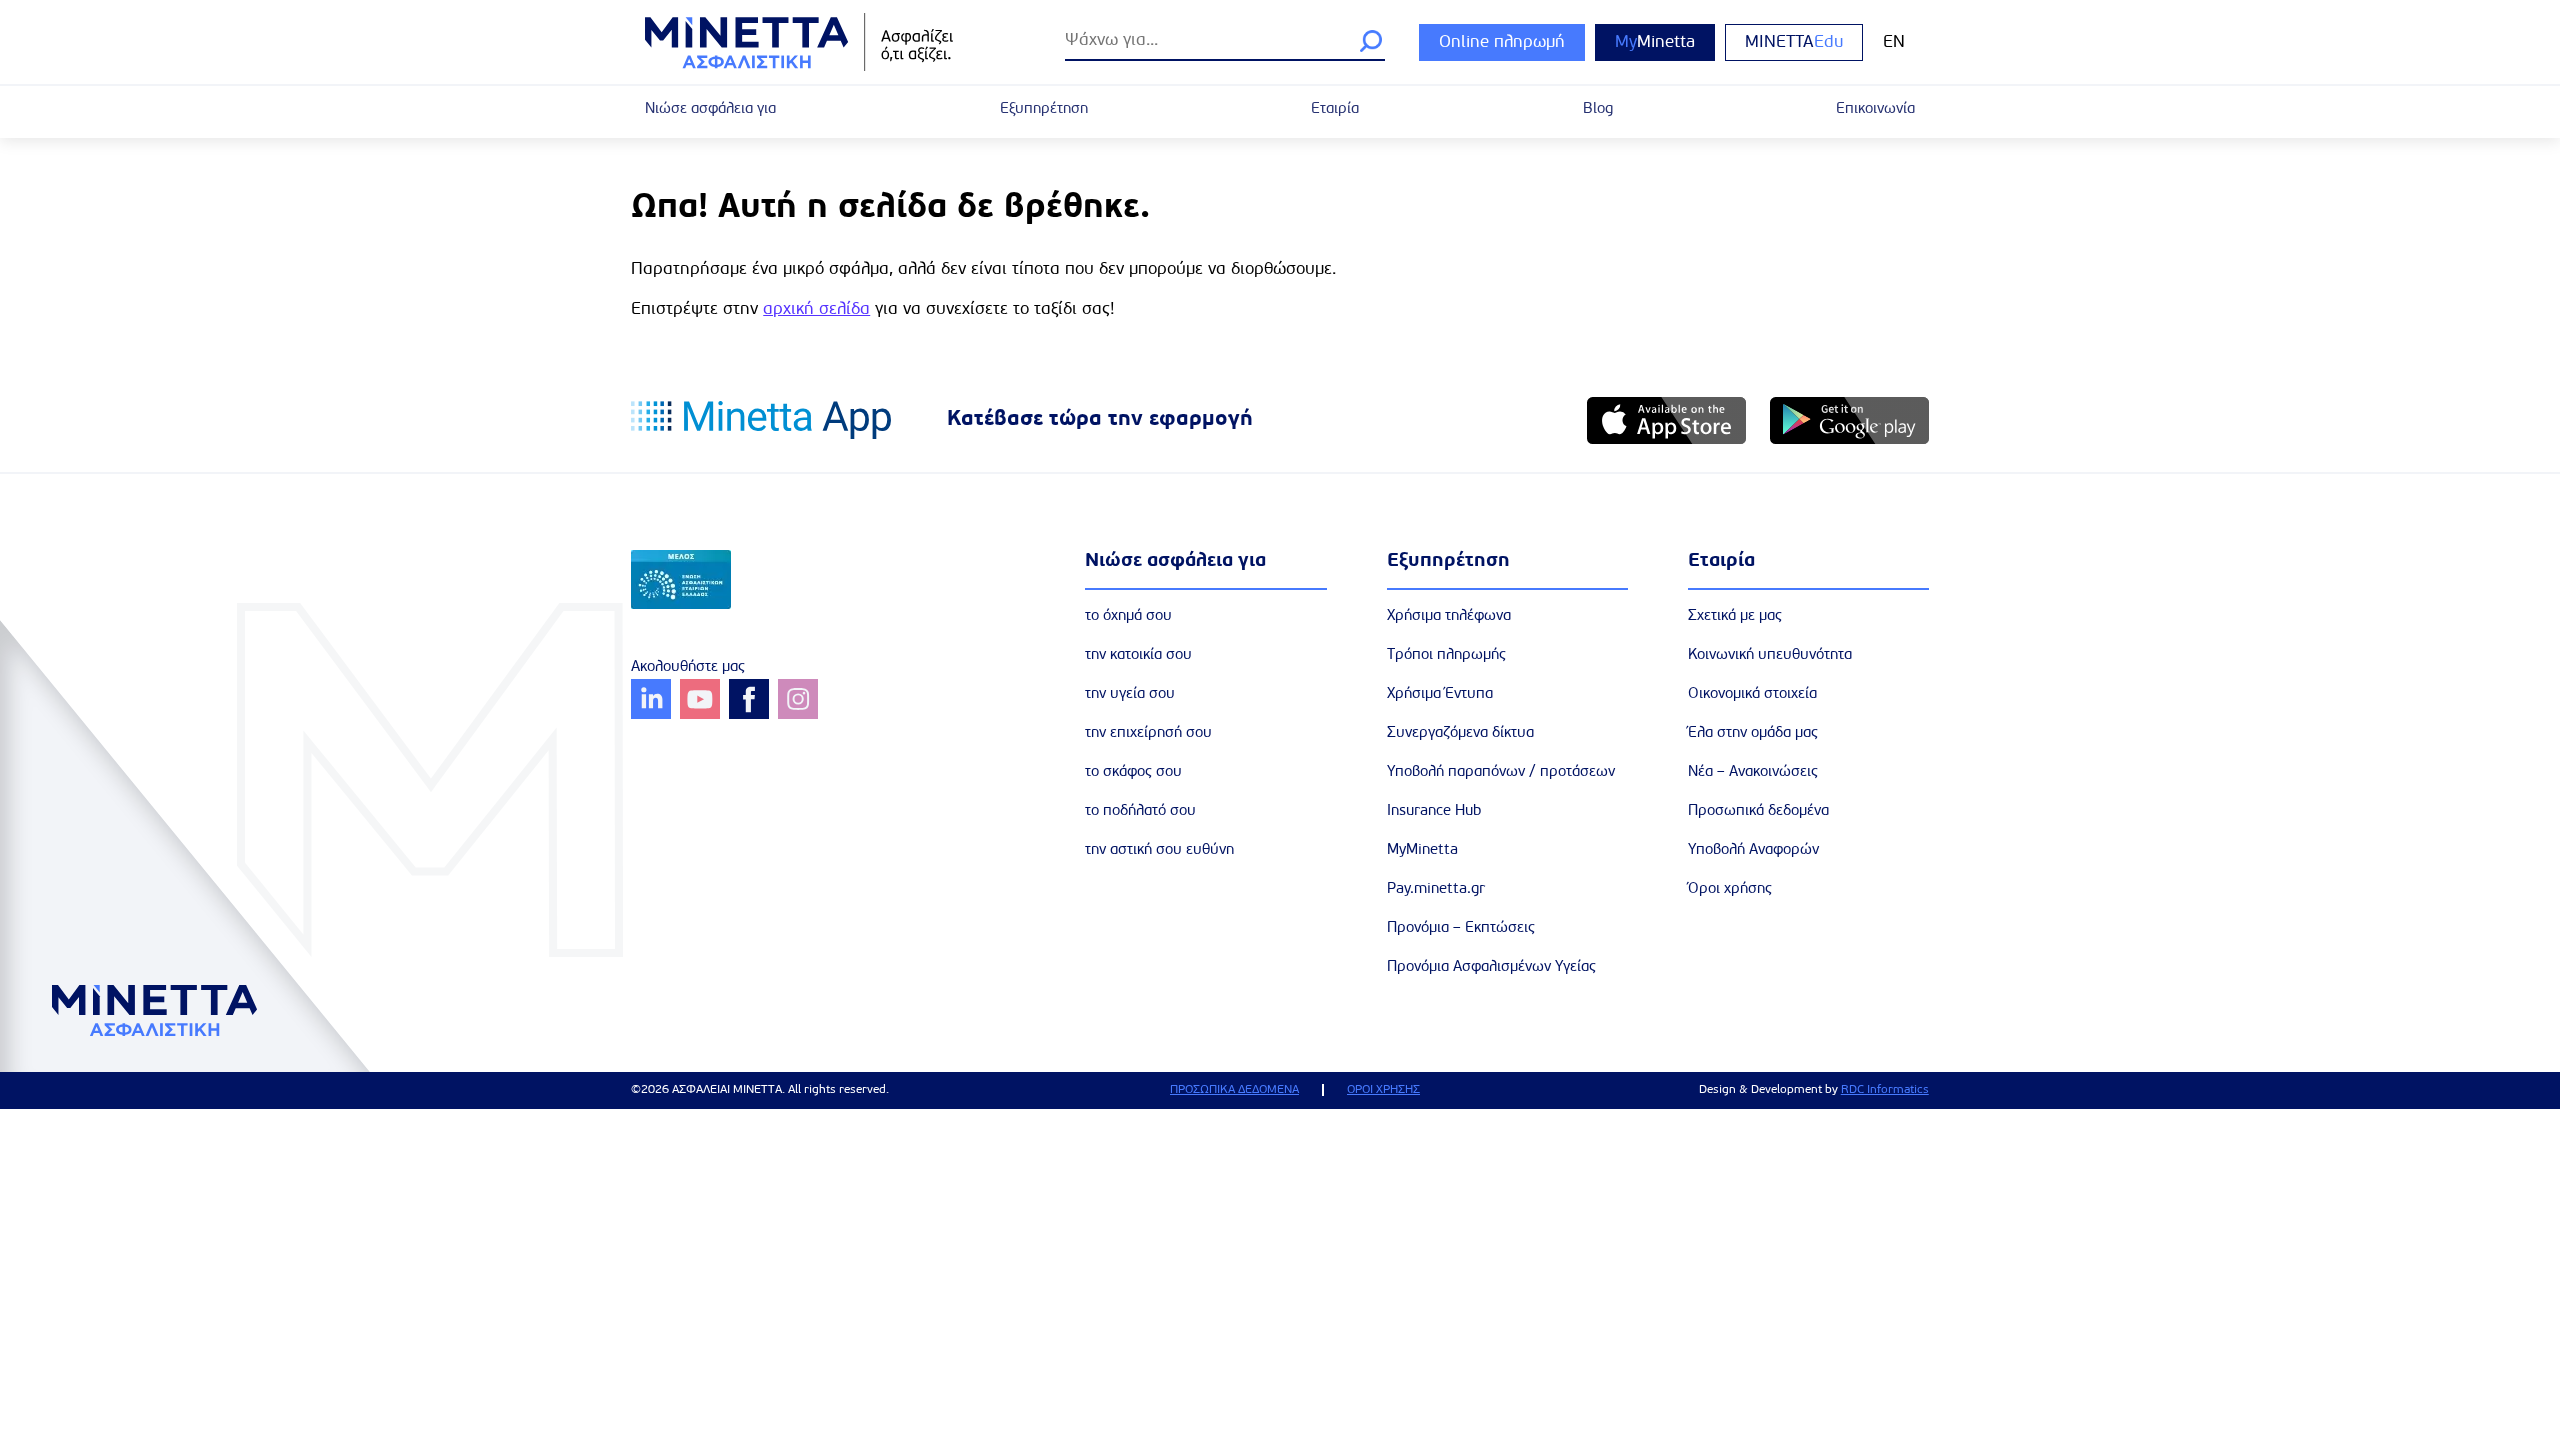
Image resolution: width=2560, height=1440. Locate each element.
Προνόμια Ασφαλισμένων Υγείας (1491, 967)
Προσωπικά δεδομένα (1758, 811)
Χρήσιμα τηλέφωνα (1449, 616)
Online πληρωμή (1502, 42)
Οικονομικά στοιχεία (1752, 694)
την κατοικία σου (1138, 655)
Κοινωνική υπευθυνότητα (1770, 655)
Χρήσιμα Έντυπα (1440, 694)
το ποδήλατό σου (1140, 811)
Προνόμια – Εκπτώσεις (1461, 928)
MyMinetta (1422, 850)
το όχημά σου (1128, 616)
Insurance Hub (1434, 811)
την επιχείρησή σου (1148, 733)
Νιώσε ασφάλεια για (710, 109)
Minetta (1655, 42)
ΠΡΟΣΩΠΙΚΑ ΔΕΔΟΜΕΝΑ (1234, 1090)
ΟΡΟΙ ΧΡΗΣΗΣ (1383, 1090)
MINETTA (1794, 42)
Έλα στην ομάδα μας (1753, 733)
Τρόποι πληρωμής (1446, 655)
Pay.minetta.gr (1436, 889)
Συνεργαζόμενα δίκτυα (1460, 733)
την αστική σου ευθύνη (1159, 850)
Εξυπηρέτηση (1044, 109)
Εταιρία (1335, 109)
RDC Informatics (1885, 1090)
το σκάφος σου (1133, 772)
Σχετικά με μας (1735, 616)
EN (1894, 42)
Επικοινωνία (1875, 109)
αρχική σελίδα (816, 309)
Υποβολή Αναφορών (1753, 850)
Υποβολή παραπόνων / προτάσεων (1501, 772)
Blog (1598, 109)
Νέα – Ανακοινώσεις (1753, 772)
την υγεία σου (1130, 694)
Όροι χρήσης (1730, 889)
